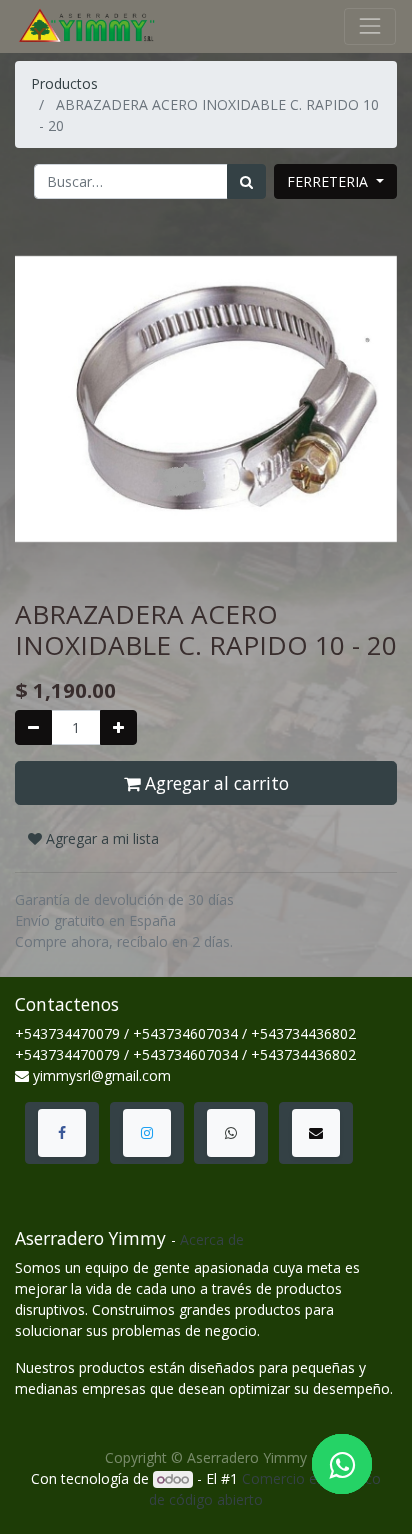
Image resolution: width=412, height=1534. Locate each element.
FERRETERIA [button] (329, 181)
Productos (64, 83)
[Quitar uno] (33, 727)
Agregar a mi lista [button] (100, 838)
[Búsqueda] (246, 181)
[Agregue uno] (118, 727)
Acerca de (212, 1239)
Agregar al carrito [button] (214, 783)
